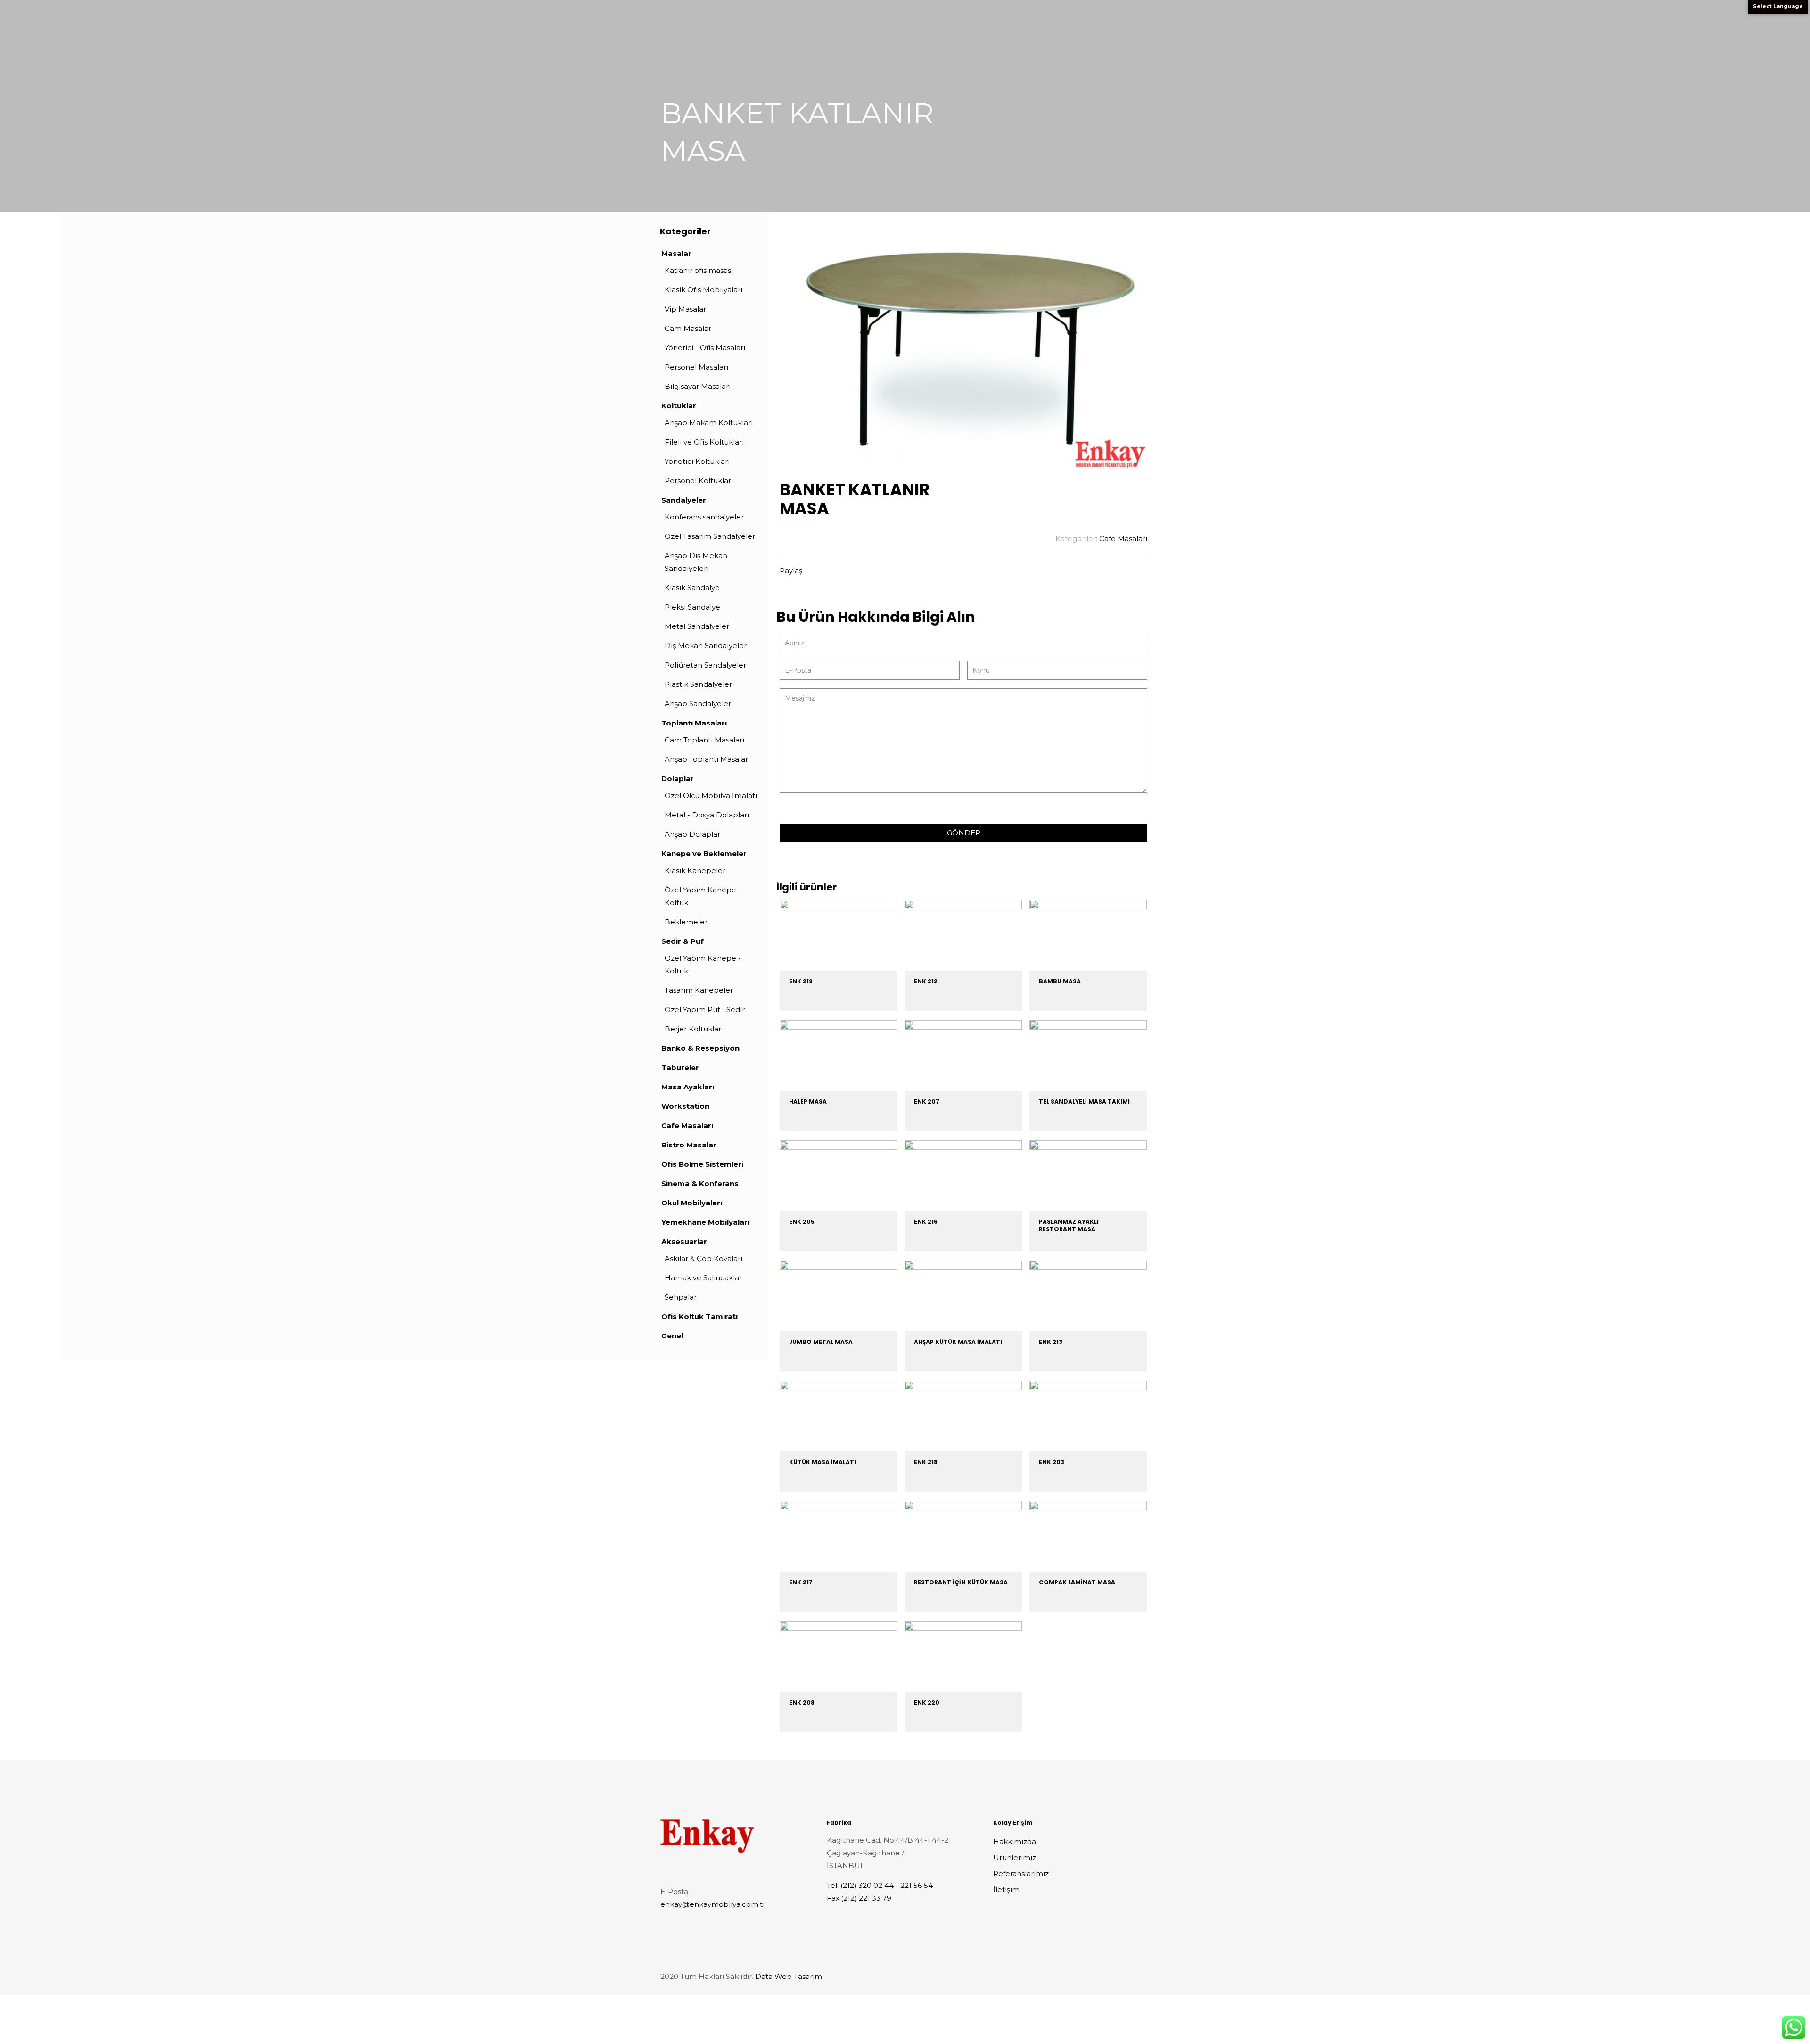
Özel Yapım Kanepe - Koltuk (703, 896)
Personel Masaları (696, 367)
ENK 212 (926, 981)
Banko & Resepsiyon (700, 1048)
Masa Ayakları (688, 1087)
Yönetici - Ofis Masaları (705, 348)
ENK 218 (926, 1462)
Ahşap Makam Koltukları (709, 423)
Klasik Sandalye (692, 588)
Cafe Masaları (1123, 539)
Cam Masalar (688, 328)
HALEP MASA (808, 1101)
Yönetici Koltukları (697, 461)
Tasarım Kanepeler (699, 990)
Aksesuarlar (684, 1241)
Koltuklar (679, 406)
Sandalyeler (684, 500)
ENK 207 (927, 1101)
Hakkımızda (1015, 1842)
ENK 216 (926, 1222)
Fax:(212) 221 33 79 (859, 1898)
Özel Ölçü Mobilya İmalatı (711, 795)
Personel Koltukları (699, 481)
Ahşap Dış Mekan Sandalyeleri (696, 562)
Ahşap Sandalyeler (698, 704)
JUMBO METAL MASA (821, 1342)
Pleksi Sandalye (692, 607)
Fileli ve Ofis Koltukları (704, 442)
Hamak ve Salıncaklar (703, 1278)
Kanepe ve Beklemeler (704, 853)
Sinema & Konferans (700, 1183)
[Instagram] (1123, 1976)
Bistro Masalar (689, 1145)
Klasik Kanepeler (695, 870)
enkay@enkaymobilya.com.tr (713, 1904)
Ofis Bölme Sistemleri (702, 1164)
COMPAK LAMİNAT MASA (1077, 1582)
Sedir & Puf (683, 941)
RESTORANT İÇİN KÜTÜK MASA (961, 1582)
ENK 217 (801, 1582)
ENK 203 (1052, 1462)
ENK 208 (802, 1702)
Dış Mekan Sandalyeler (706, 646)
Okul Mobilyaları (692, 1203)
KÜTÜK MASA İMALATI (823, 1462)
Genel (672, 1336)
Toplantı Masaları (694, 723)
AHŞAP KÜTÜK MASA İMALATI (958, 1342)
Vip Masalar (685, 309)
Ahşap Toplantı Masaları (707, 759)
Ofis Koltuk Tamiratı (699, 1316)
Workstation (685, 1106)
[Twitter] (1110, 1976)
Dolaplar (678, 779)
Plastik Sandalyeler (698, 684)
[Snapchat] (1135, 1976)
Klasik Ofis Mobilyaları (703, 290)
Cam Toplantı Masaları (704, 740)
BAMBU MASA (1060, 981)
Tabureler (680, 1067)
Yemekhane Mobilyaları (705, 1222)
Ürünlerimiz (1015, 1858)
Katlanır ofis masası (699, 270)
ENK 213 (1051, 1342)
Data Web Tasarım (789, 1976)
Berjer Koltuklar (693, 1029)
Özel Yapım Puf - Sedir (705, 1010)
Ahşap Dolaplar (692, 834)
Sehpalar (681, 1297)
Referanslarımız (1021, 1874)
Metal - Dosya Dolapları (707, 815)
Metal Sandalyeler (697, 626)
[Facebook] (1097, 1976)
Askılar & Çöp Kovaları (703, 1258)
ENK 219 (801, 981)
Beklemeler (686, 922)
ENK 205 (802, 1222)
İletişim (1006, 1890)
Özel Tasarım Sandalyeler (710, 536)
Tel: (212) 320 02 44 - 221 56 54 (880, 1885)
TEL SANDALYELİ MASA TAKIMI (1084, 1101)
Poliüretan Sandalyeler (705, 665)
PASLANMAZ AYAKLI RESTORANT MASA (1069, 1225)
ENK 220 (927, 1702)
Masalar (676, 253)
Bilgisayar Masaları (698, 386)
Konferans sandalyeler (704, 517)
